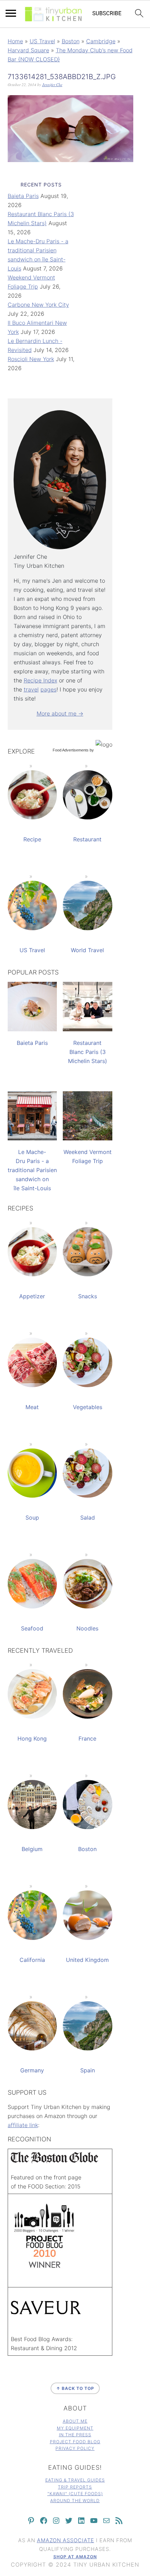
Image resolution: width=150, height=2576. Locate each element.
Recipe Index (40, 680)
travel (31, 689)
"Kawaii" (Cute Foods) (75, 2494)
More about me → (60, 713)
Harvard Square (28, 50)
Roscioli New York (31, 359)
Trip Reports (75, 2487)
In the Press (75, 2435)
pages (48, 689)
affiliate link (23, 2125)
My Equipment (75, 2428)
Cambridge (101, 41)
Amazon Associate (66, 2540)
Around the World (75, 2501)
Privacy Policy (75, 2448)
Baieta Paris (23, 196)
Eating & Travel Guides (75, 2480)
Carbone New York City (38, 305)
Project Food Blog (75, 2442)
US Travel (42, 41)
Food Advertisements (71, 750)
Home (15, 41)
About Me (75, 2421)
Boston (71, 41)
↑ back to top (75, 2388)
